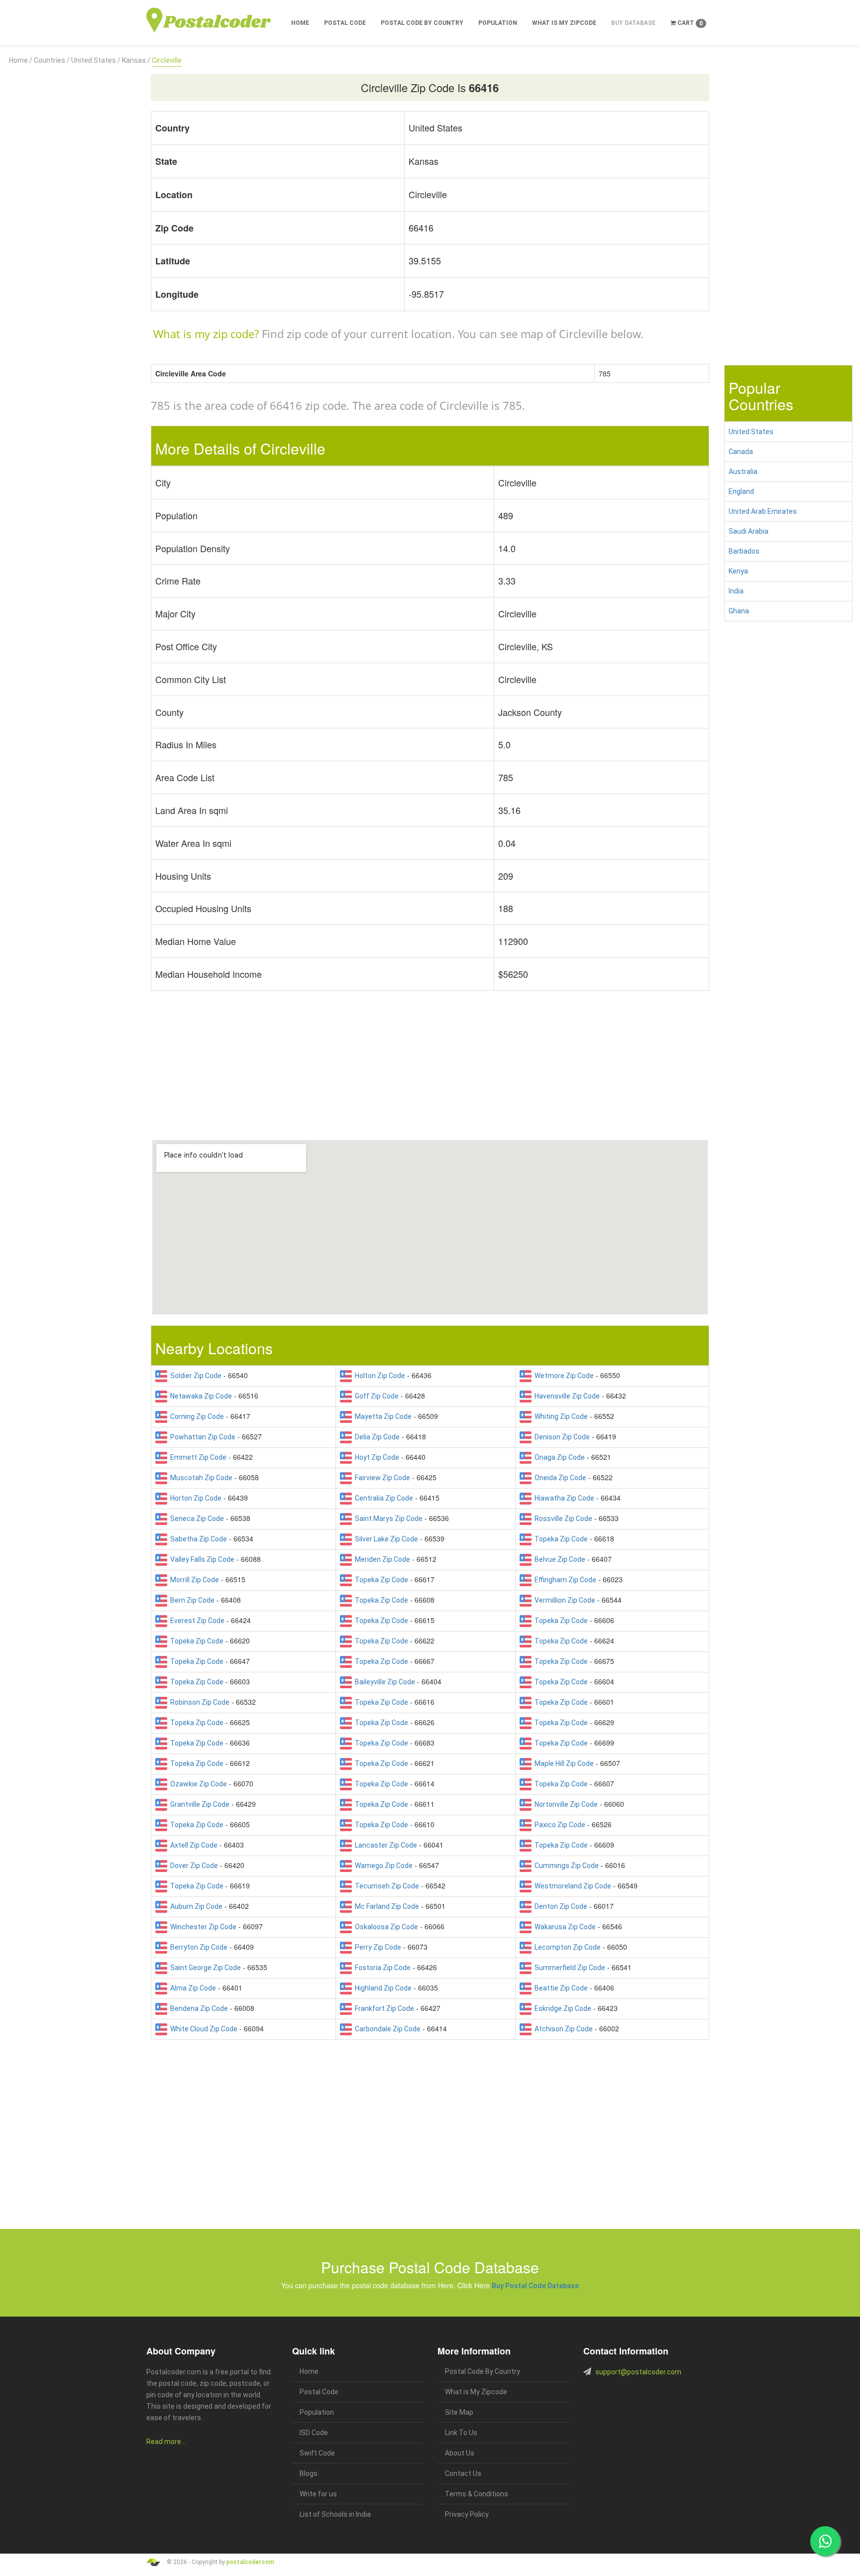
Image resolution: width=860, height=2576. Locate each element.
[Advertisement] (72, 216)
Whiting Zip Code (560, 1416)
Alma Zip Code (192, 1988)
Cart (689, 23)
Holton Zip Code (378, 1376)
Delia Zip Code (376, 1437)
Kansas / (136, 60)
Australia (743, 471)
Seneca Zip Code (196, 1519)
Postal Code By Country (422, 23)
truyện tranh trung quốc (432, 2548)
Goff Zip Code (375, 1396)
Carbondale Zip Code (386, 2029)
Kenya (738, 571)
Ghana (739, 611)
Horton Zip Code (194, 1498)
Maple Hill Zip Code (563, 1763)
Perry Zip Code (376, 1947)
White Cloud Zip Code (202, 2029)
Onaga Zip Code (558, 1457)
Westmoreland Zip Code (571, 1886)
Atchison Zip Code (562, 2029)
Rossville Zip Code (562, 1519)
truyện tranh (224, 2548)
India (736, 591)
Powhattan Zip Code (201, 1437)
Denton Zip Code (559, 1906)
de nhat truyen (194, 2548)
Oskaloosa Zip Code (385, 1927)
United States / (96, 60)
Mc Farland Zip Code (385, 1906)
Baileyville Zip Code (383, 1682)
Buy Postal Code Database (535, 2286)
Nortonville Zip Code (565, 1804)
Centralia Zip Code (382, 1498)
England (741, 491)
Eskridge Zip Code (561, 2008)
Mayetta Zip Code (382, 1416)
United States (751, 432)
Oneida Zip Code (559, 1478)
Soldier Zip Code (194, 1376)
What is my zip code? (206, 334)
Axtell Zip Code (192, 1845)
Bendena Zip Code (198, 2008)
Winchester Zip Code (202, 1927)
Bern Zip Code (191, 1600)
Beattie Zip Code (560, 1988)
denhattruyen (523, 2548)
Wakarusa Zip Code (564, 1927)
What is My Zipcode (564, 23)
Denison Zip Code (561, 1437)
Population (498, 23)
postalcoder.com (250, 2562)
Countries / (52, 60)
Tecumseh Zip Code (385, 1886)
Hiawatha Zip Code (563, 1498)
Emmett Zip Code (197, 1457)
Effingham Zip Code (564, 1580)
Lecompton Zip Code (566, 1947)
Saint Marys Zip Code (387, 1519)
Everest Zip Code (196, 1621)
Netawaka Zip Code (200, 1396)
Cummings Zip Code (565, 1866)
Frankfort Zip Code (383, 2008)
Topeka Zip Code (560, 1539)
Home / (21, 60)
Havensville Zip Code (566, 1396)
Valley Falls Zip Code (201, 1559)
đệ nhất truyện (162, 2548)
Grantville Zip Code (198, 1804)
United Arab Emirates (763, 511)
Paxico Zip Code (558, 1825)
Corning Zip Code (196, 1416)
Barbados (744, 551)
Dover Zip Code (193, 1866)
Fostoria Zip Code (381, 1968)
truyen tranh (251, 2548)
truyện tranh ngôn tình (290, 2548)
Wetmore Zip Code (563, 1376)
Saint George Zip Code (204, 1968)
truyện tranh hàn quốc (381, 2548)
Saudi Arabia (749, 531)
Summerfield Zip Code (568, 1968)
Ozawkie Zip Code (197, 1784)
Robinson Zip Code (198, 1702)
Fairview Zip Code (381, 1478)
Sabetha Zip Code (197, 1539)
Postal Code (345, 23)
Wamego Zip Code (382, 1866)
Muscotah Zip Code (200, 1478)
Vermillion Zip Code (563, 1600)
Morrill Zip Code (193, 1580)
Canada (741, 452)
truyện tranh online (336, 2548)
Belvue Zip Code (558, 1559)
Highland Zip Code (382, 1988)
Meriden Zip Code (381, 1559)
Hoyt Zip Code (376, 1457)
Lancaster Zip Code (384, 1845)
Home (300, 23)
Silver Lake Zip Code (385, 1539)
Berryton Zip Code (197, 1947)
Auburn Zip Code (195, 1906)
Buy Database (633, 23)
